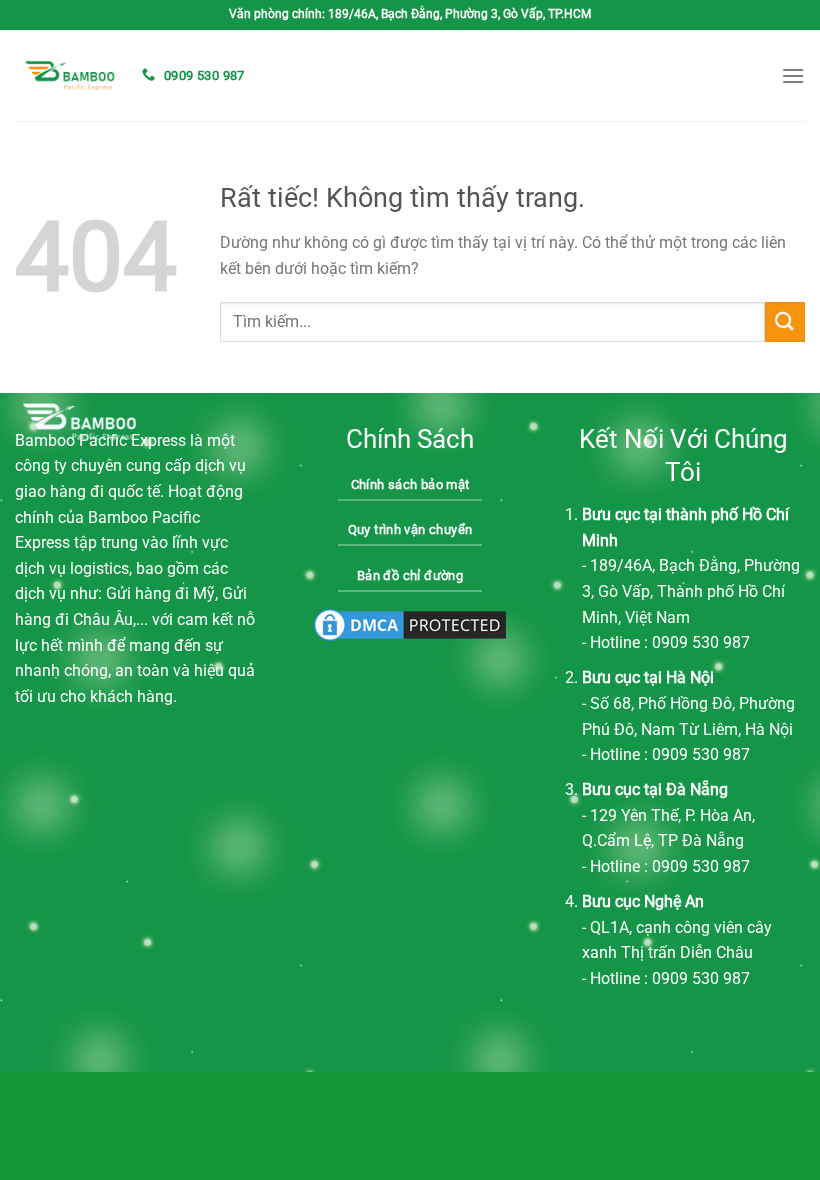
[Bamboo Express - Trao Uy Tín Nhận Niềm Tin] (70, 75)
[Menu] (793, 75)
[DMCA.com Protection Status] (410, 625)
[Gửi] (785, 321)
